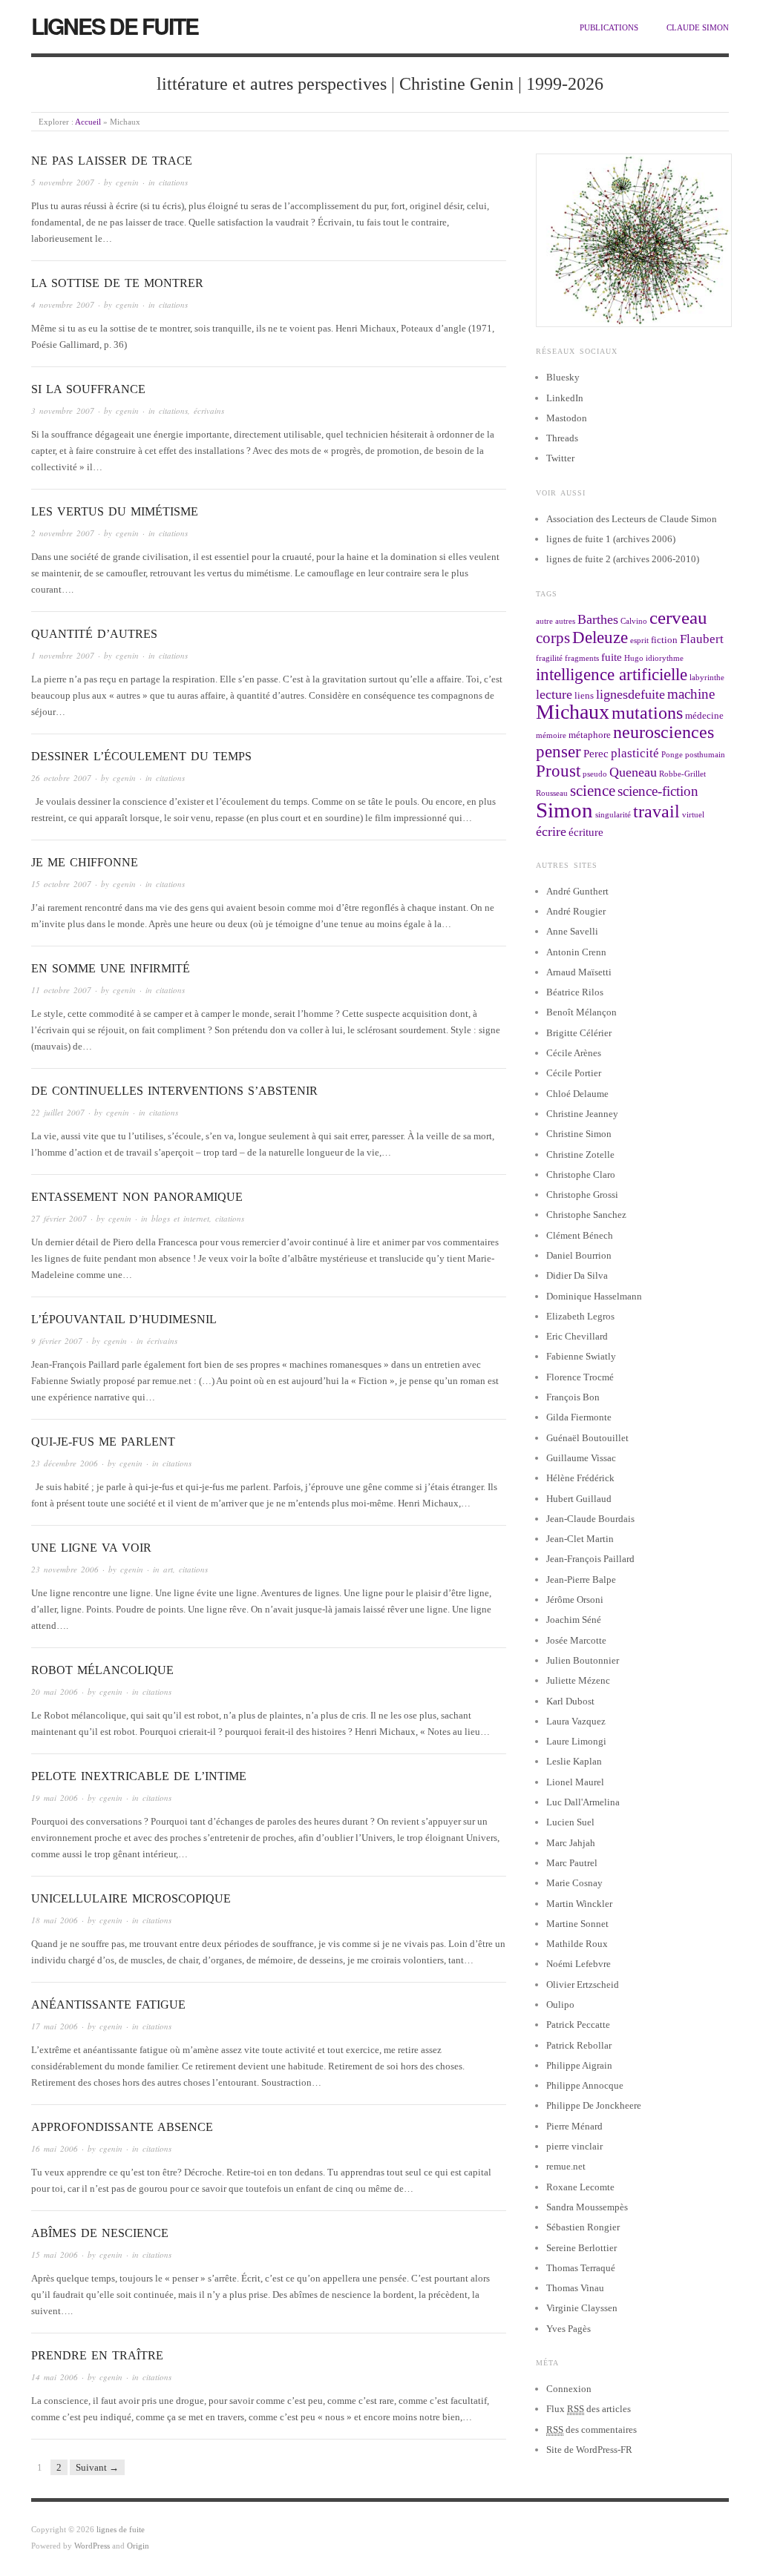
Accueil (88, 122)
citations (173, 182)
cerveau (678, 617)
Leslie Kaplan (574, 1761)
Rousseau (552, 793)
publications (609, 27)
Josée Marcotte (576, 1640)
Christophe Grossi (582, 1195)
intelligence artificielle (612, 675)
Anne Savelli (572, 931)
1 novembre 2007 (63, 655)
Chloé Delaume (577, 1094)
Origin (138, 2546)
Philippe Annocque (585, 2085)
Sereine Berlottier (582, 2248)
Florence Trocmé (580, 1377)
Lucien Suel (570, 1822)
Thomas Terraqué (581, 2268)
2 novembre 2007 (63, 533)
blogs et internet (180, 1218)
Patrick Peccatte (578, 2025)
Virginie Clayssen (582, 2308)
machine (691, 694)
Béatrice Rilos (575, 992)
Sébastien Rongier (583, 2227)
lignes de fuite (115, 26)
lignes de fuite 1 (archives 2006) (611, 539)
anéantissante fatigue (108, 2005)
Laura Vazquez (576, 1721)
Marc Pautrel (572, 1863)
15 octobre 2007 (61, 884)
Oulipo (560, 2005)
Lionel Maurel (575, 1782)
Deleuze (600, 638)
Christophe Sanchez (586, 1215)
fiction (664, 640)
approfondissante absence (122, 2127)
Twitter (560, 458)
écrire (551, 831)
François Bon (573, 1397)
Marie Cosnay (574, 1883)
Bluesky (563, 377)
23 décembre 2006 (65, 1463)
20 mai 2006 (55, 1691)
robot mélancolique (102, 1670)
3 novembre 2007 (63, 411)
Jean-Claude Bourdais (590, 1519)
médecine (704, 715)
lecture (554, 694)
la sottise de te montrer (117, 283)
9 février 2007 (57, 1341)
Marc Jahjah (571, 1843)
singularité (613, 815)
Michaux (573, 712)
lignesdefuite (630, 694)
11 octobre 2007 (61, 990)
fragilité (549, 658)
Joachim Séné (574, 1620)
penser (558, 752)
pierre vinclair (574, 2146)
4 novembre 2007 (63, 304)
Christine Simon (579, 1134)
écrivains (209, 411)
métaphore (590, 735)
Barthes (598, 619)
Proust (558, 771)
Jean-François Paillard (590, 1559)
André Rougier (576, 911)
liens (584, 695)
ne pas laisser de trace (112, 161)
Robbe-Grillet (682, 774)
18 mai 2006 (55, 1920)
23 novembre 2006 (65, 1569)
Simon (564, 810)
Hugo (634, 658)
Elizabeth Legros (580, 1316)
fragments (582, 658)
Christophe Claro (581, 1175)
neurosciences (664, 732)
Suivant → (97, 2467)
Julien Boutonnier (583, 1660)
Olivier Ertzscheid (583, 1984)
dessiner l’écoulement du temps (141, 756)
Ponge (672, 755)
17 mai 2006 (55, 2026)
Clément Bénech (580, 1235)
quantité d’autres (94, 634)
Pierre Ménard (574, 2126)
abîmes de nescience (100, 2233)
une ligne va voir (91, 1548)
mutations (647, 713)
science (593, 791)
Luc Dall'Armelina (583, 1802)
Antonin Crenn (576, 952)
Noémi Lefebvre (579, 1964)
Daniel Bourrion (579, 1255)
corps (553, 638)
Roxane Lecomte (580, 2187)
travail (656, 811)
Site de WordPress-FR (589, 2450)
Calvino (634, 621)
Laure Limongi (576, 1741)
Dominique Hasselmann (594, 1296)
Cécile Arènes (574, 1053)
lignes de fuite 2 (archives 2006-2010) (623, 559)
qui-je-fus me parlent (103, 1442)
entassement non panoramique (137, 1197)
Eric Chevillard (577, 1336)
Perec (596, 753)
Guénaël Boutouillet (587, 1438)
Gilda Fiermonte (579, 1417)
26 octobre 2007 (61, 778)
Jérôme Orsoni (575, 1600)
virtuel (693, 815)
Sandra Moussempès (587, 2207)
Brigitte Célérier (579, 1033)
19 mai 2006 (55, 1798)
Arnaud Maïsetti (579, 972)
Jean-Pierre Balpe (581, 1579)
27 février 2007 (59, 1218)
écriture (586, 832)
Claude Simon (698, 27)
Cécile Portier (574, 1073)
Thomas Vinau (575, 2288)
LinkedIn (565, 398)
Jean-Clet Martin (580, 1539)
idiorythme (665, 658)
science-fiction (658, 791)
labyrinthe (707, 678)
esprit (639, 640)
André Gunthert (577, 891)
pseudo (595, 774)
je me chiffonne (85, 862)
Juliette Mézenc (578, 1680)
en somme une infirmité (111, 968)
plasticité (635, 753)
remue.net (566, 2166)
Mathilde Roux (577, 1944)
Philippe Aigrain (579, 2065)
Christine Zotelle (580, 1154)
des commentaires (592, 2430)
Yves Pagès (569, 2329)
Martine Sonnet (577, 1924)
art (168, 1569)
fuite (612, 657)
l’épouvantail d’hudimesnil (124, 1319)
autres (565, 621)
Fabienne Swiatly (581, 1356)
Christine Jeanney (582, 1114)
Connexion (569, 2389)
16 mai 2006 (55, 2148)
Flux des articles (589, 2409)
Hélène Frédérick (580, 1478)
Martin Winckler (579, 1904)
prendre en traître (97, 2355)
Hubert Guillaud (579, 1499)
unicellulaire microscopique (131, 1898)
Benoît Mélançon (582, 1012)
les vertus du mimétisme (115, 511)
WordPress (92, 2546)
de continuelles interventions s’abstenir (174, 1091)
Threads (562, 438)
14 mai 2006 (55, 2377)
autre (544, 621)
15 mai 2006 (55, 2254)
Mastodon (567, 418)
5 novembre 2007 (63, 182)
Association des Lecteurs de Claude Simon (632, 519)
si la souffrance (88, 389)
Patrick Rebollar (579, 2045)
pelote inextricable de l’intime (139, 1776)
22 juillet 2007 (58, 1112)
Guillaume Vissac (581, 1458)
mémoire (551, 735)
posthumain (705, 755)
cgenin (127, 182)
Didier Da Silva (577, 1275)
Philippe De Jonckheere (594, 2105)
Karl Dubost (570, 1701)
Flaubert (702, 639)
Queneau (633, 772)
